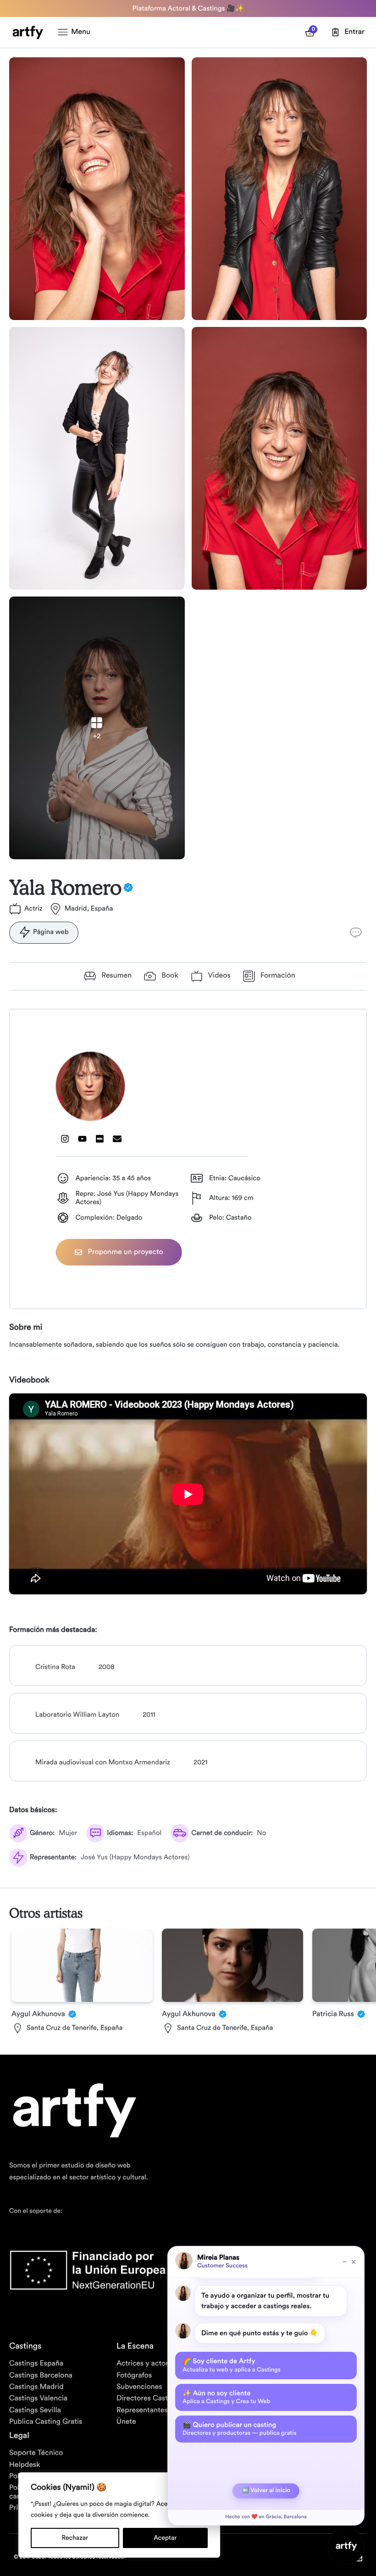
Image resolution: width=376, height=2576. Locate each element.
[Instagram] (65, 1139)
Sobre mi (26, 1327)
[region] (119, 2515)
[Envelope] (117, 1139)
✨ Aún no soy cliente (227, 2397)
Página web (51, 932)
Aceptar (165, 2538)
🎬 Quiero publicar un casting (239, 2429)
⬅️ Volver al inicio (266, 2490)
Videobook (29, 1380)
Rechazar (75, 2538)
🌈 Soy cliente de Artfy (232, 2365)
